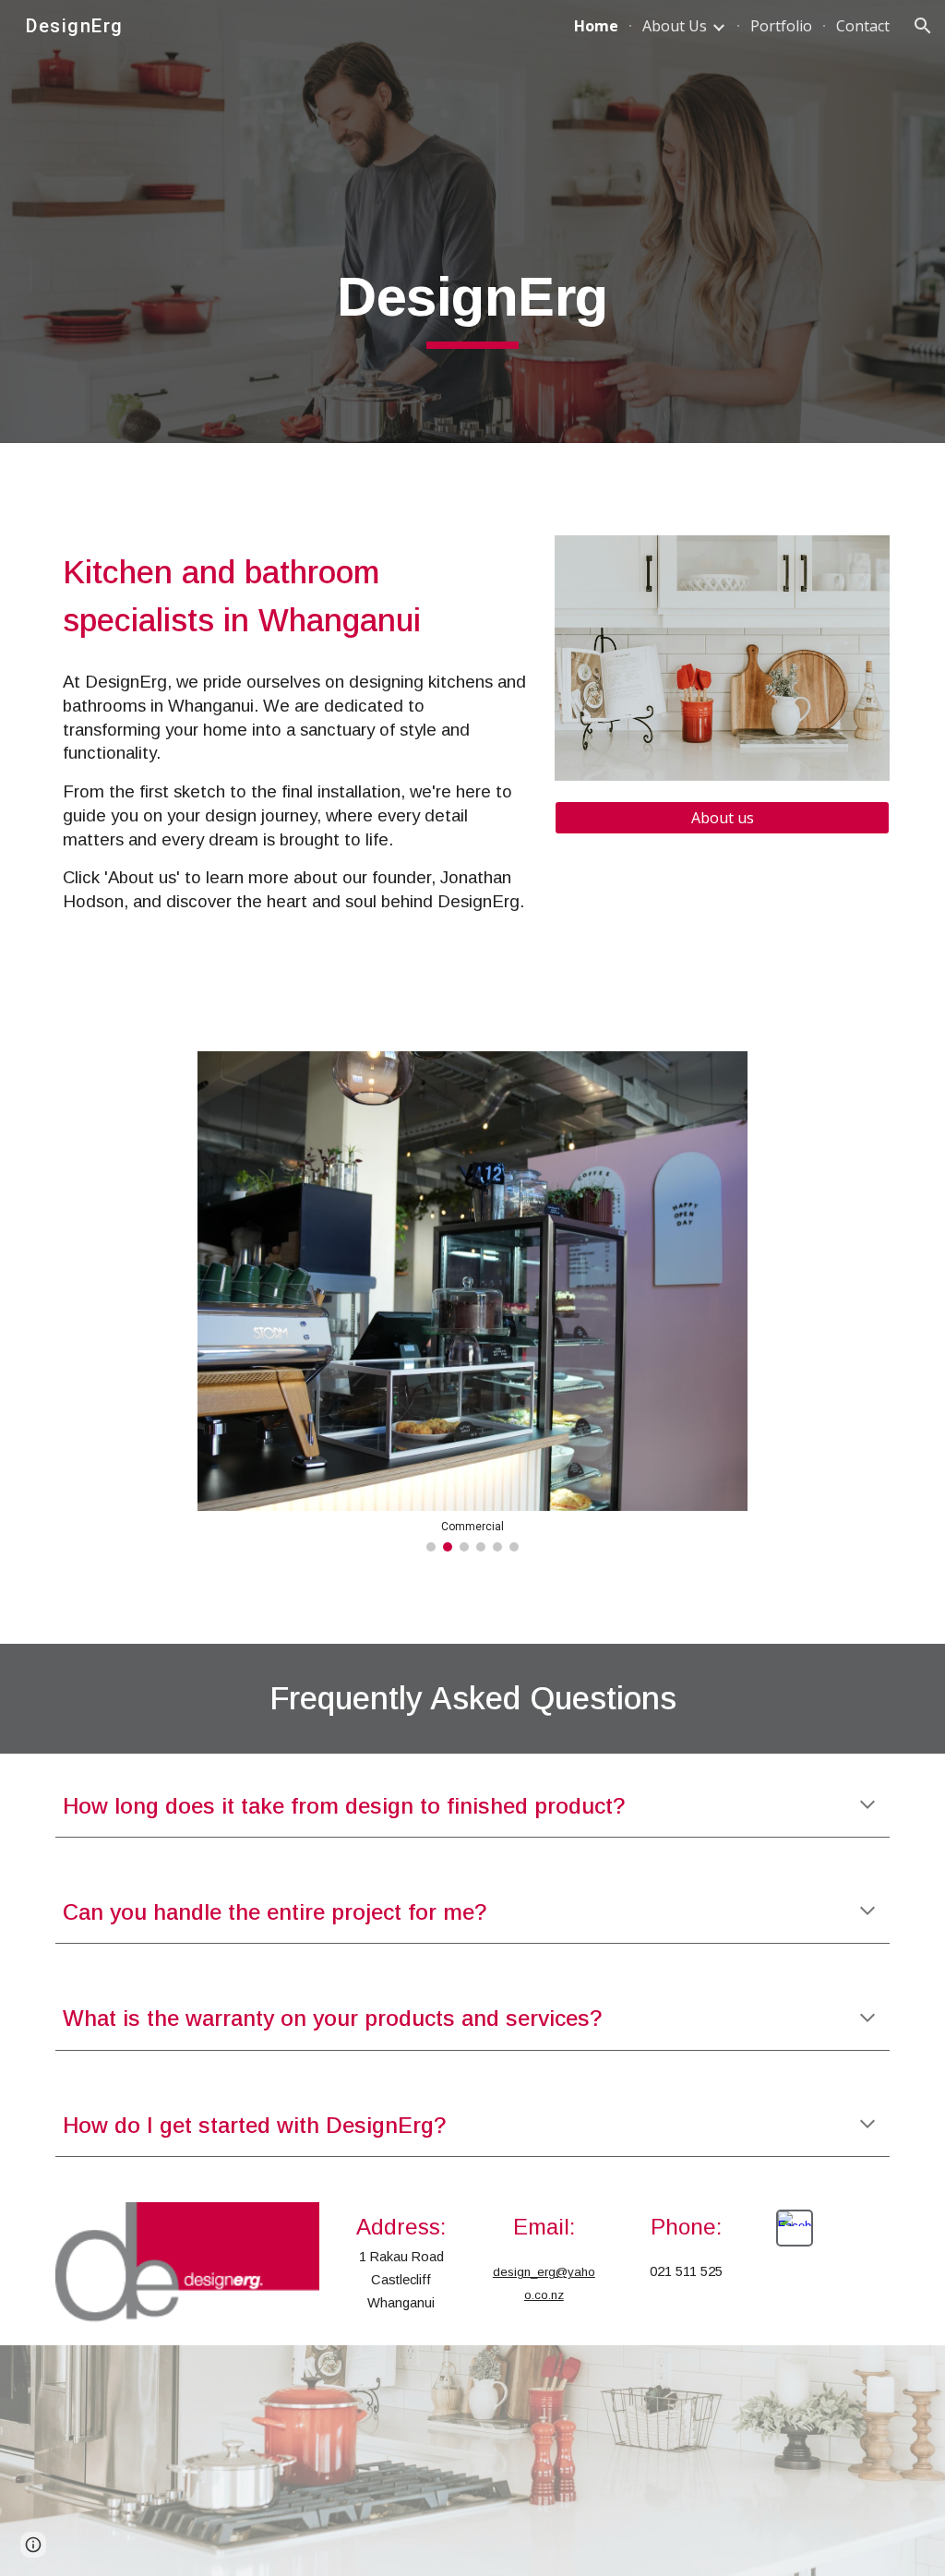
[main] (472, 306)
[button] (923, 26)
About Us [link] (675, 26)
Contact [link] (863, 26)
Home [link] (596, 26)
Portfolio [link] (781, 26)
